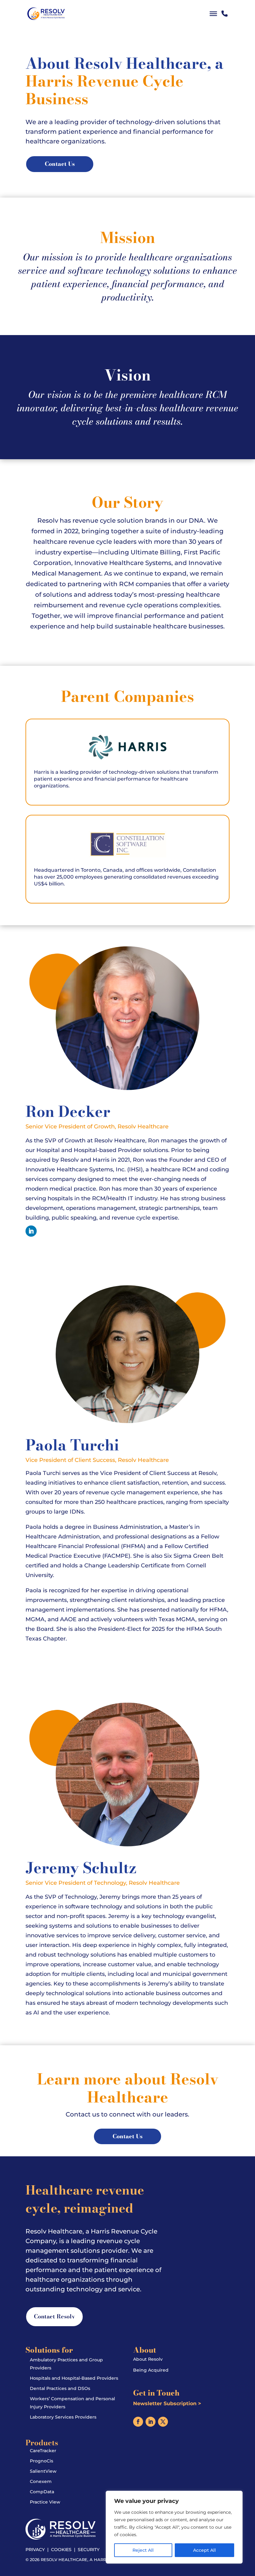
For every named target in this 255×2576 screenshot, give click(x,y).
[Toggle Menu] (213, 14)
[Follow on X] (163, 2422)
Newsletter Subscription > (167, 2403)
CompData (42, 2492)
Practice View (45, 2502)
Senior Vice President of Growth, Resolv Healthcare (97, 1127)
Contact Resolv (54, 2316)
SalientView (43, 2471)
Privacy (35, 2550)
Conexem (41, 2481)
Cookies (61, 2550)
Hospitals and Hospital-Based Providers (74, 2378)
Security (89, 2550)
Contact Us (60, 164)
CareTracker (43, 2451)
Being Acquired (151, 2370)
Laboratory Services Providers (63, 2417)
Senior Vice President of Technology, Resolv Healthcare (103, 1883)
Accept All (204, 2550)
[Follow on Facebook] (138, 2422)
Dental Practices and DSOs (60, 2388)
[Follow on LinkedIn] (31, 1231)
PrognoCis (42, 2461)
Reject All (143, 2550)
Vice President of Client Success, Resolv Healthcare (97, 1460)
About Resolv (148, 2359)
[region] (174, 2527)
